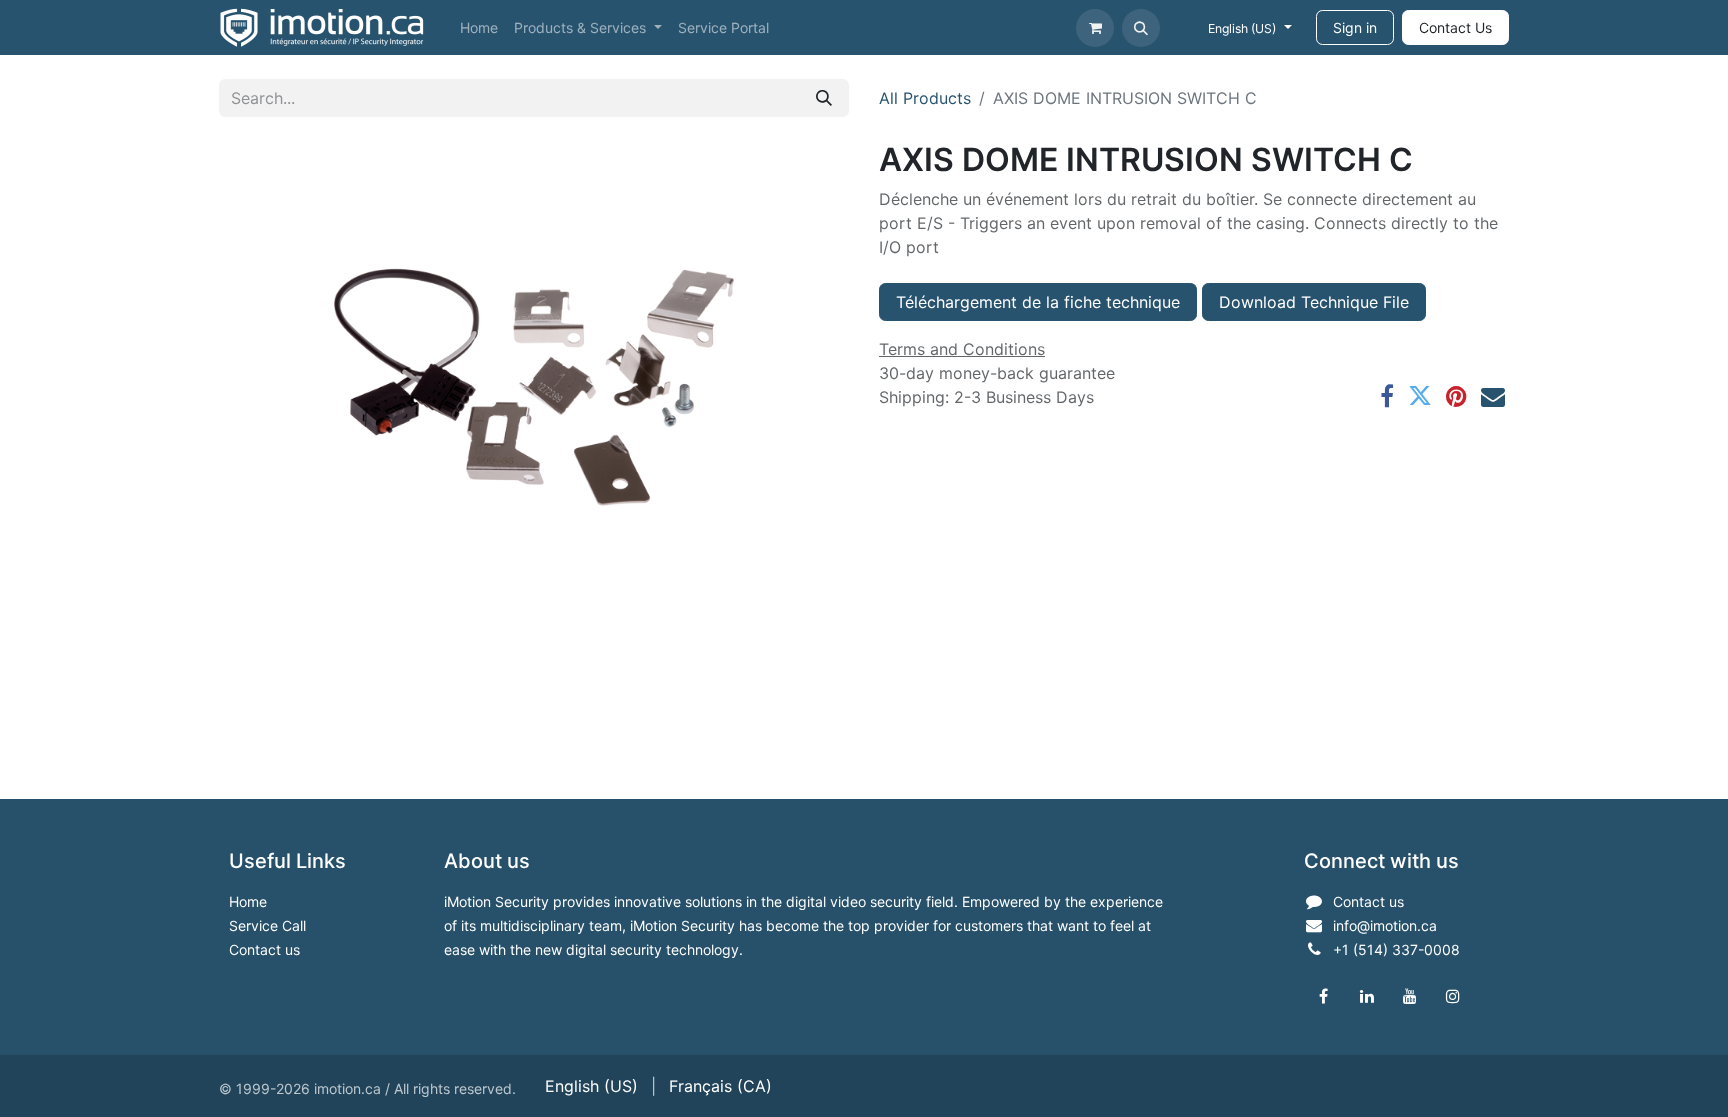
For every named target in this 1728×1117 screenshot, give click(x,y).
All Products (925, 98)
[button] (1141, 28)
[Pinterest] (1456, 396)
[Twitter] (1420, 396)
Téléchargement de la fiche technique (1038, 302)
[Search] (824, 98)
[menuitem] (479, 27)
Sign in (1355, 27)
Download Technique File (1314, 302)
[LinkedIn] (1367, 996)
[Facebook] (1387, 396)
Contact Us (1455, 27)
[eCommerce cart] (1095, 28)
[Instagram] (1453, 996)
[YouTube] (1410, 996)
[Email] (1493, 396)
